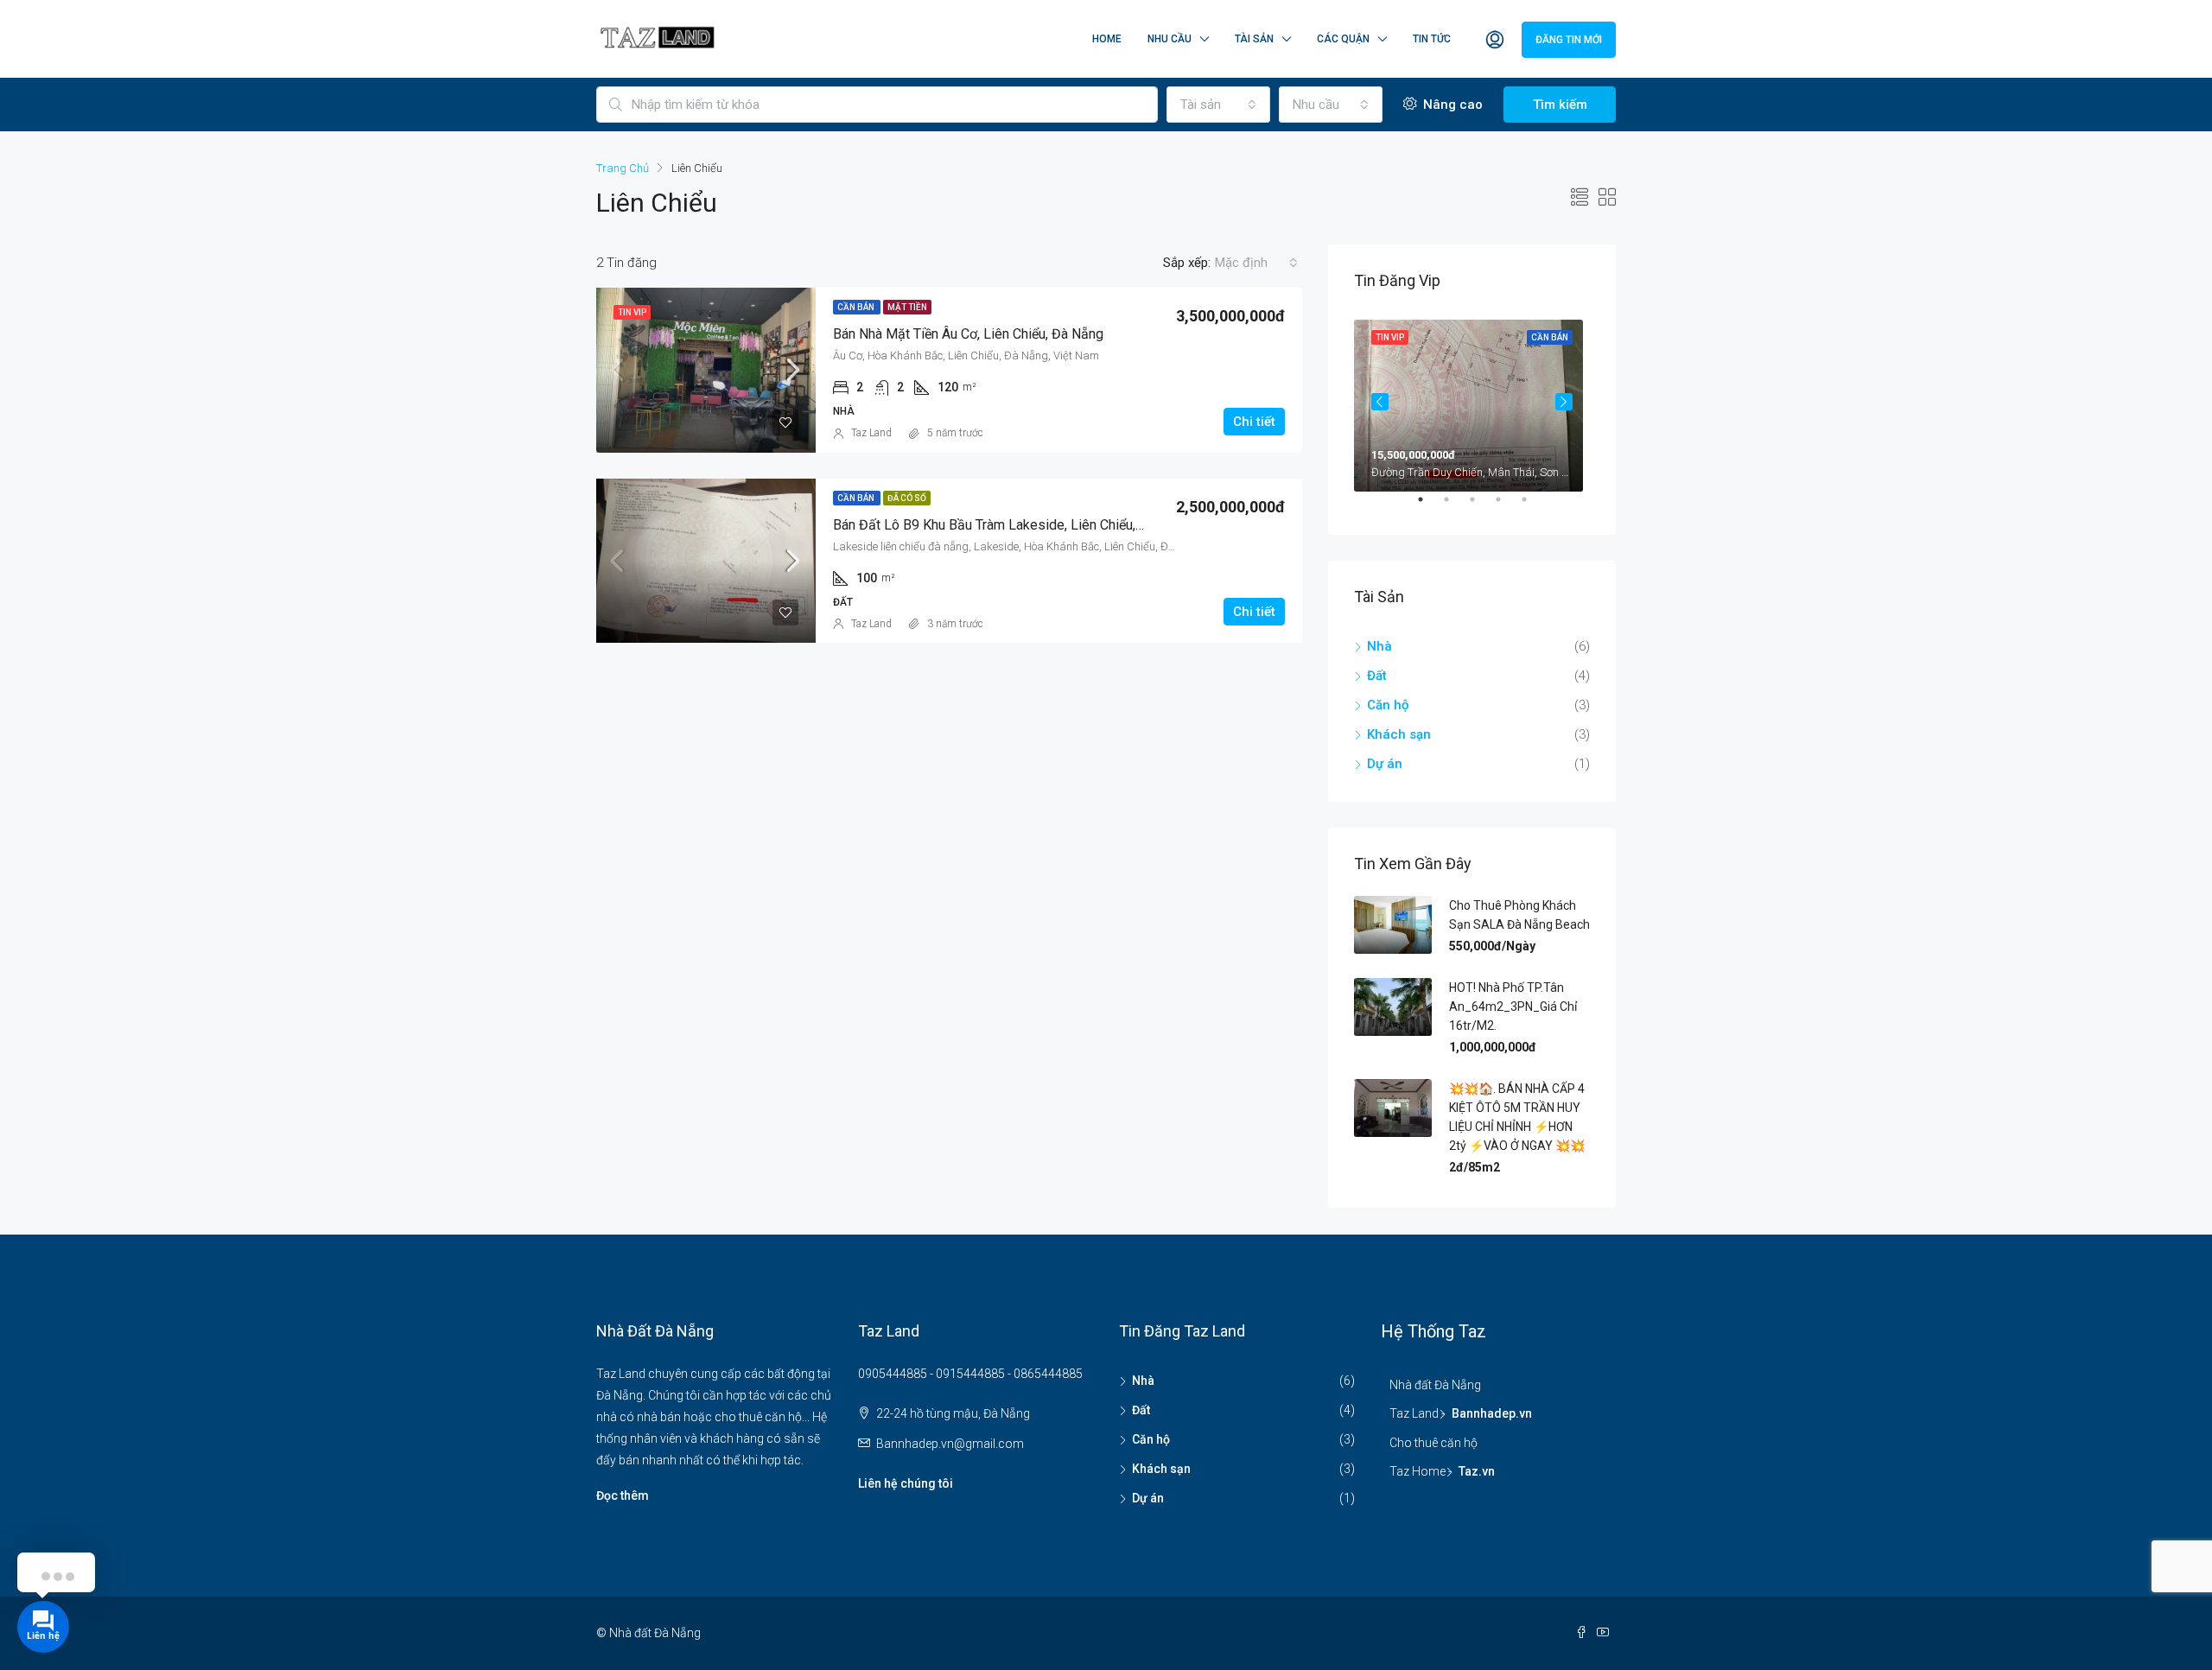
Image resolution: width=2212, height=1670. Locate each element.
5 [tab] (1533, 506)
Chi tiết (1254, 422)
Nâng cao (1451, 105)
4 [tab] (1507, 506)
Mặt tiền (907, 307)
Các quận (1343, 39)
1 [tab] (1429, 506)
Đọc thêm (623, 1495)
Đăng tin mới (1569, 40)
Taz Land (871, 433)
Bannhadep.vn (1492, 1413)
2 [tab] (1455, 506)
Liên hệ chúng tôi (906, 1483)
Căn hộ (1388, 705)
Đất (1377, 676)
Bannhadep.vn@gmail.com (950, 1444)
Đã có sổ (907, 498)
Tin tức (1432, 39)
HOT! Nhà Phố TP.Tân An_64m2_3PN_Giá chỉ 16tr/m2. (1513, 1006)
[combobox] (1218, 105)
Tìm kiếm (1560, 105)
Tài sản (1254, 39)
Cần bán (857, 307)
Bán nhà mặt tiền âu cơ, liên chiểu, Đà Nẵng (968, 334)
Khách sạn (1399, 734)
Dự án (1385, 764)
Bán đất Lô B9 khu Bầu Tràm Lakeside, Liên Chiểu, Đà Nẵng (1012, 525)
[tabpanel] (1472, 402)
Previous (1380, 402)
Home (1107, 39)
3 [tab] (1481, 506)
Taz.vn (1477, 1471)
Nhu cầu (1170, 39)
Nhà (1379, 646)
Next (1564, 402)
